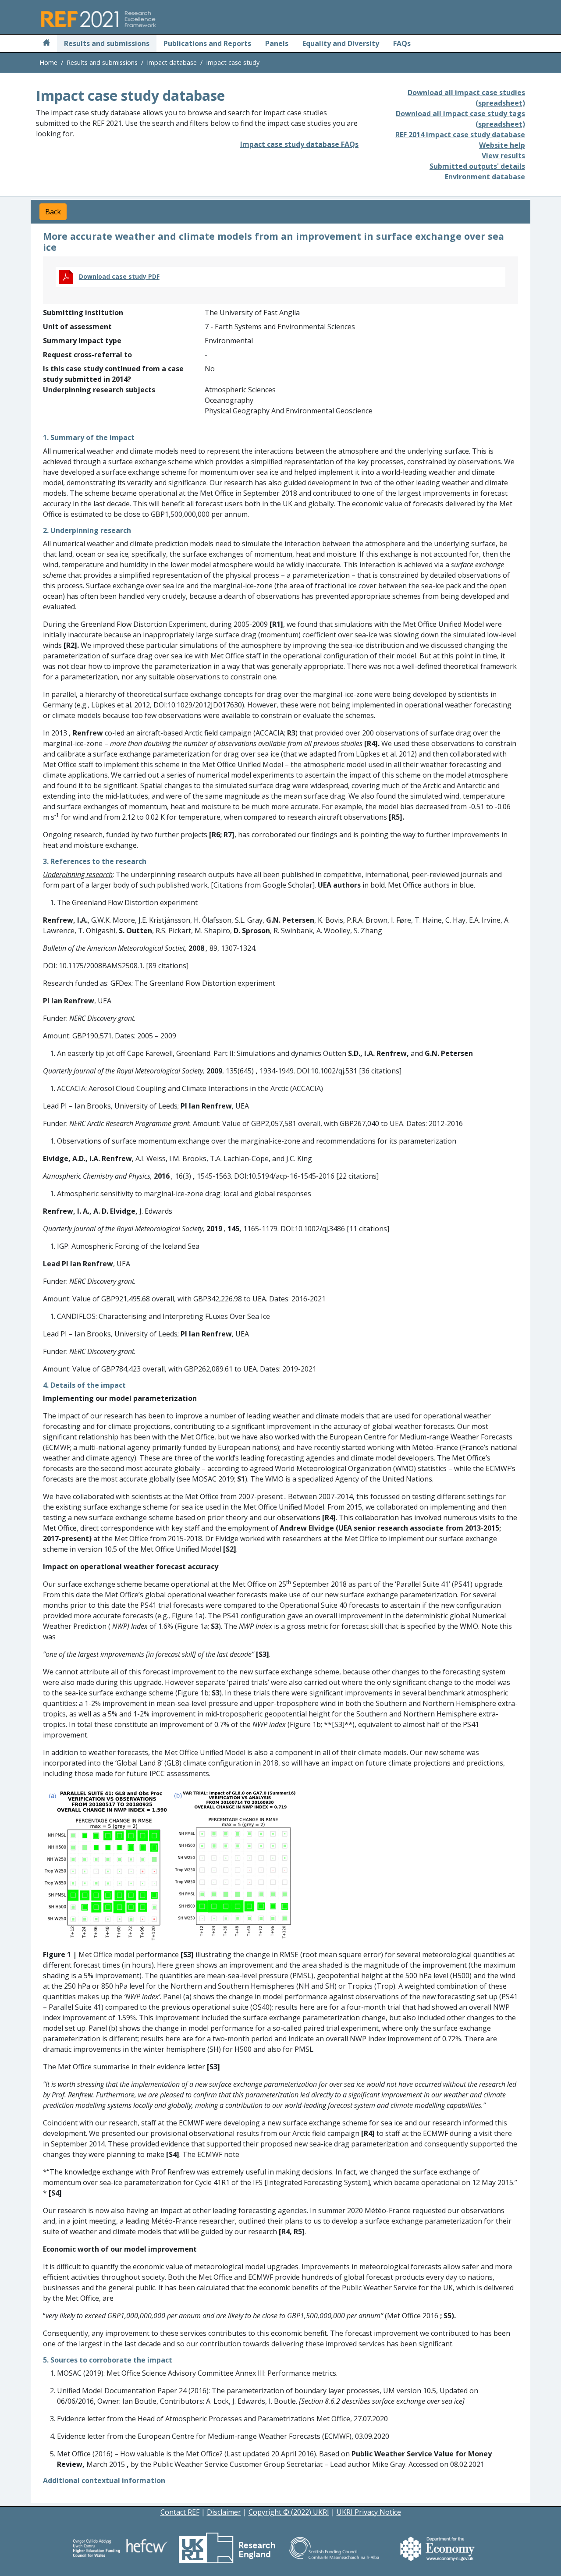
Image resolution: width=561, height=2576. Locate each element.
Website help (502, 145)
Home (48, 62)
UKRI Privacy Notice (369, 2512)
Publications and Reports (207, 43)
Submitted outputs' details (477, 166)
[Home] (46, 43)
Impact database (172, 62)
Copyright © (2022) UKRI (289, 2512)
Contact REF (180, 2512)
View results (503, 156)
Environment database (485, 177)
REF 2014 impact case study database (460, 135)
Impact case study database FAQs (299, 144)
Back (53, 212)
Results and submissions (107, 43)
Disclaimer (224, 2512)
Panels (277, 43)
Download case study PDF (119, 276)
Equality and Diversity (341, 43)
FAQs (402, 43)
